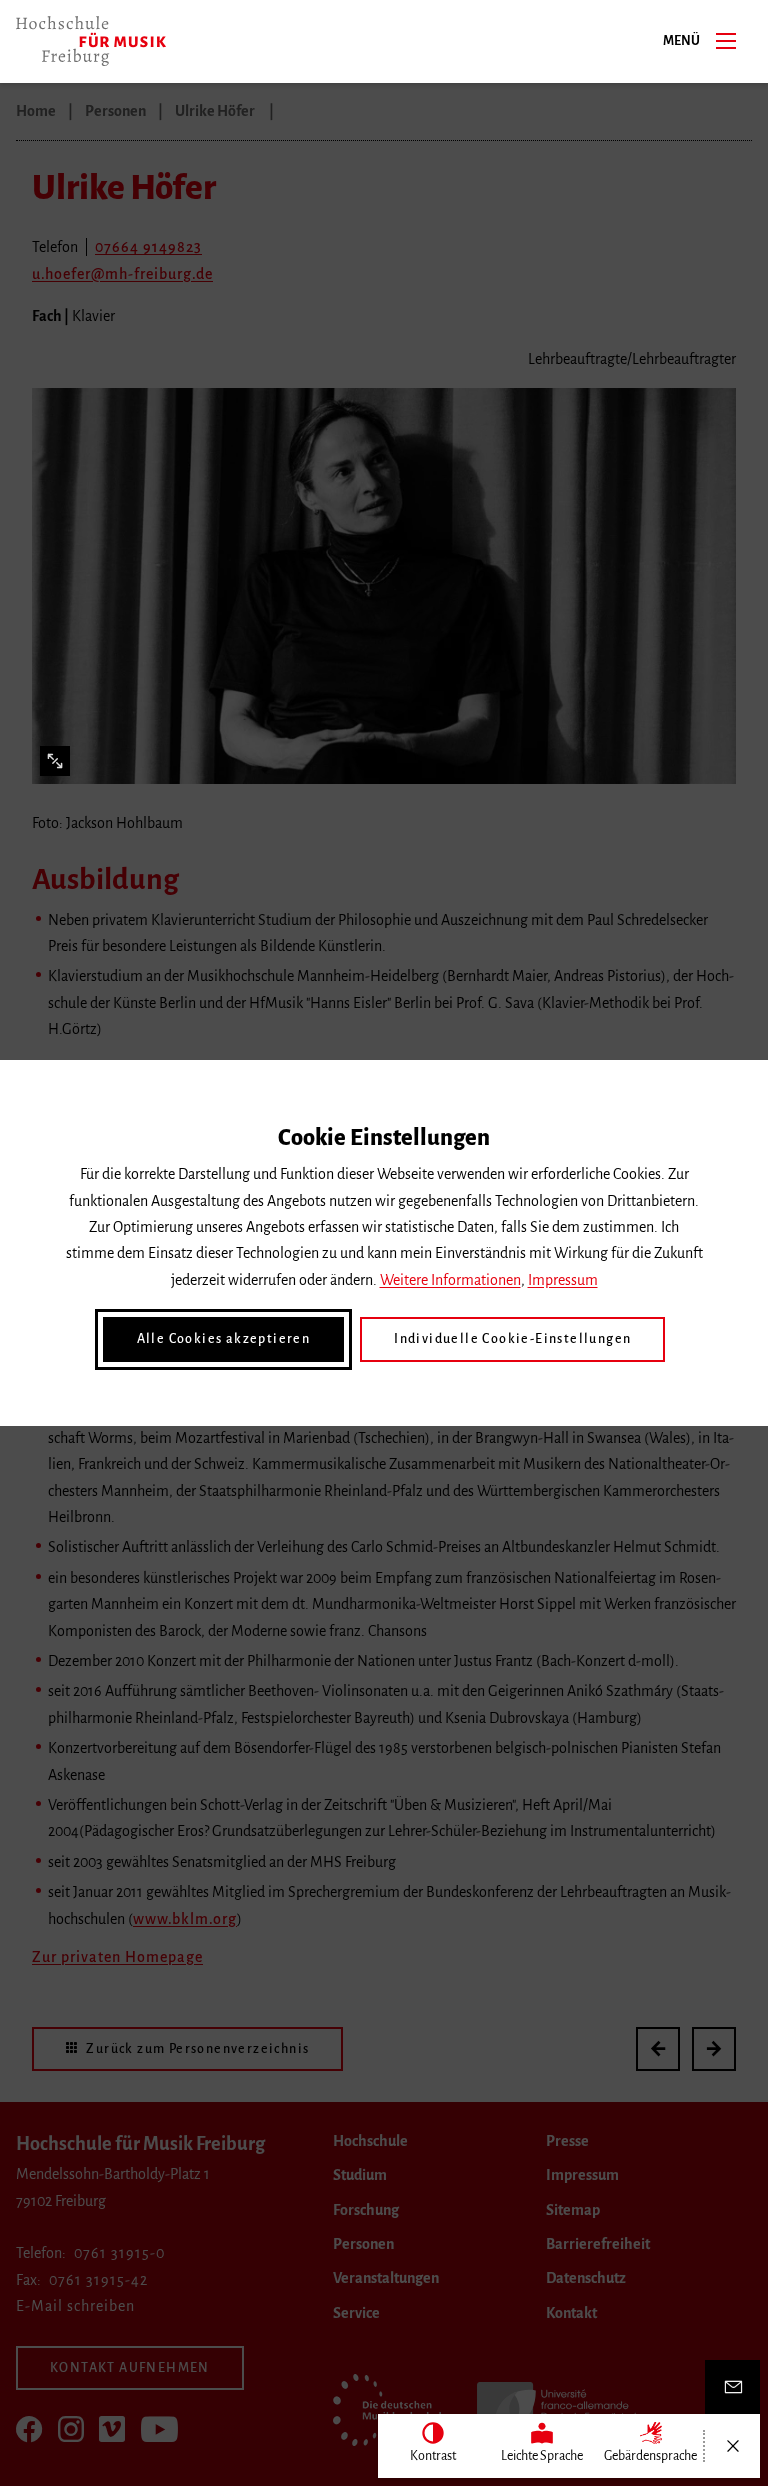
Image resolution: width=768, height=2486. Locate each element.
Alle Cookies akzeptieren (224, 1339)
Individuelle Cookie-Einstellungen (512, 1339)
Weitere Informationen (450, 1280)
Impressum (563, 1280)
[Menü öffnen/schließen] (732, 2446)
